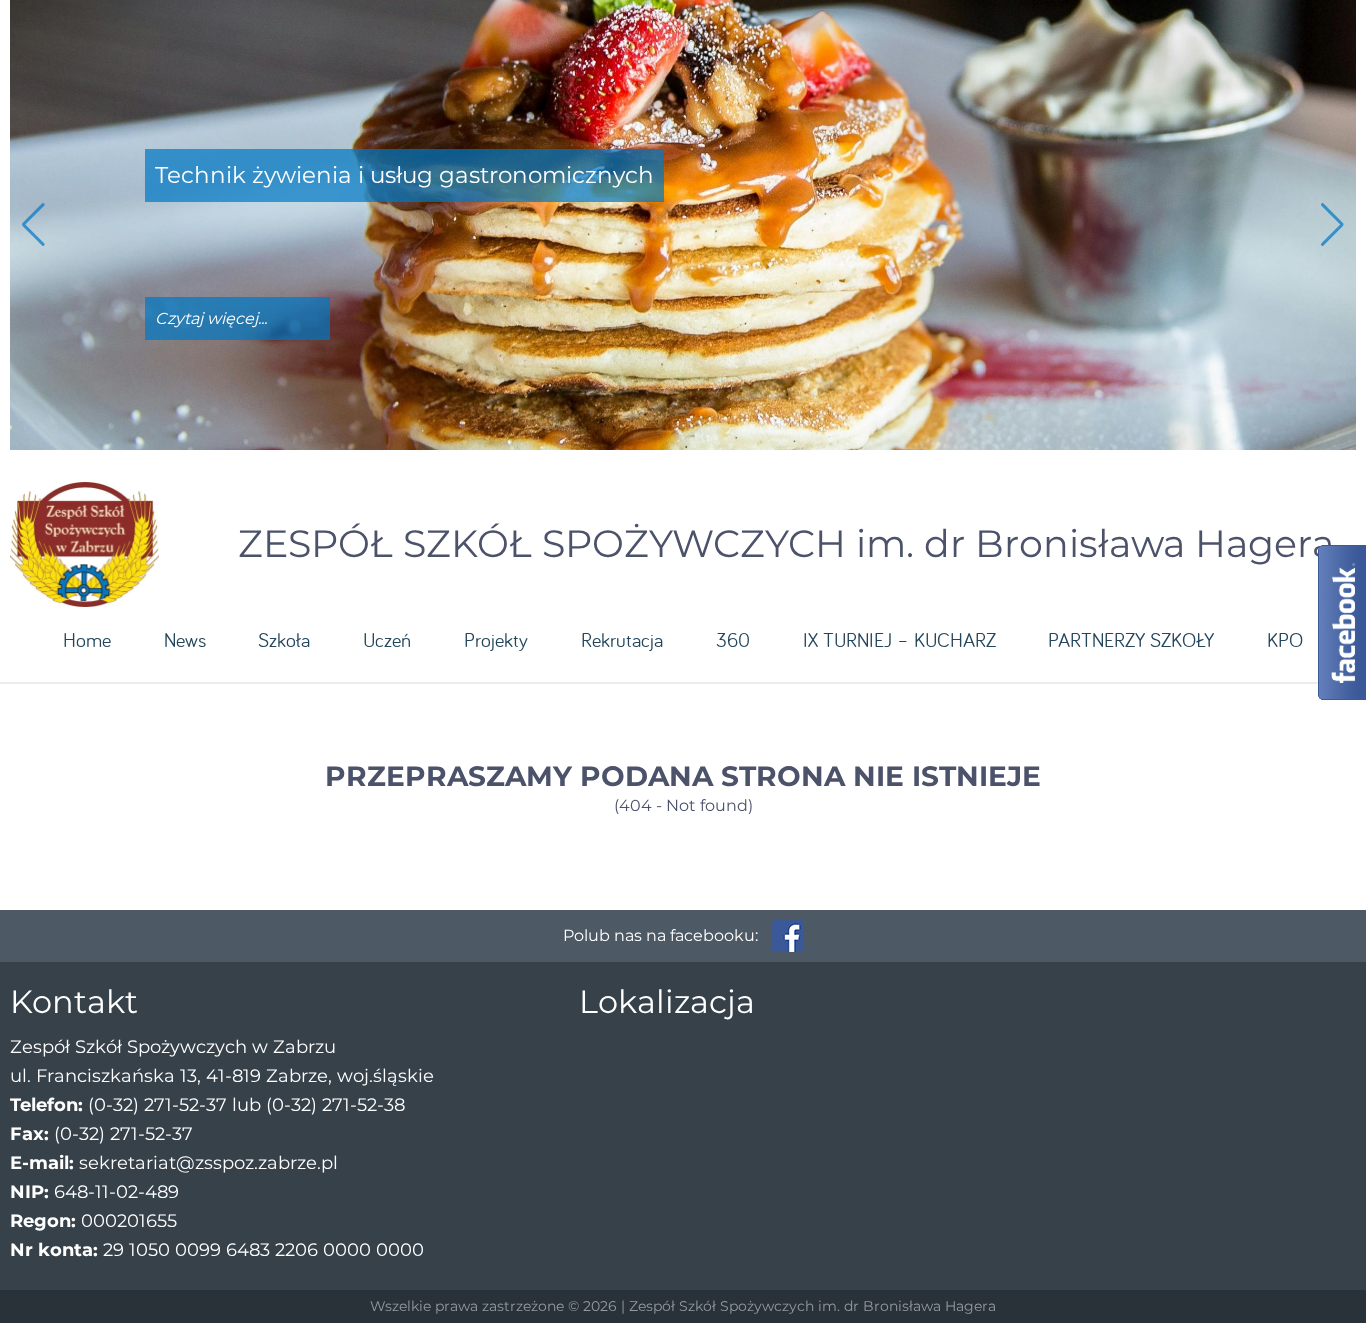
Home (87, 639)
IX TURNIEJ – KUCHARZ (899, 639)
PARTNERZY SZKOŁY (1131, 639)
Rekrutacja (622, 639)
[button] (1332, 225)
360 (733, 639)
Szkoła (284, 639)
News (185, 639)
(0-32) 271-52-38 (335, 1105)
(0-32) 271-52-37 (157, 1105)
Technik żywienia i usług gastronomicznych (404, 175)
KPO (1285, 639)
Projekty (496, 639)
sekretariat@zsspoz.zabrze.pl (208, 1163)
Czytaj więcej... (211, 318)
